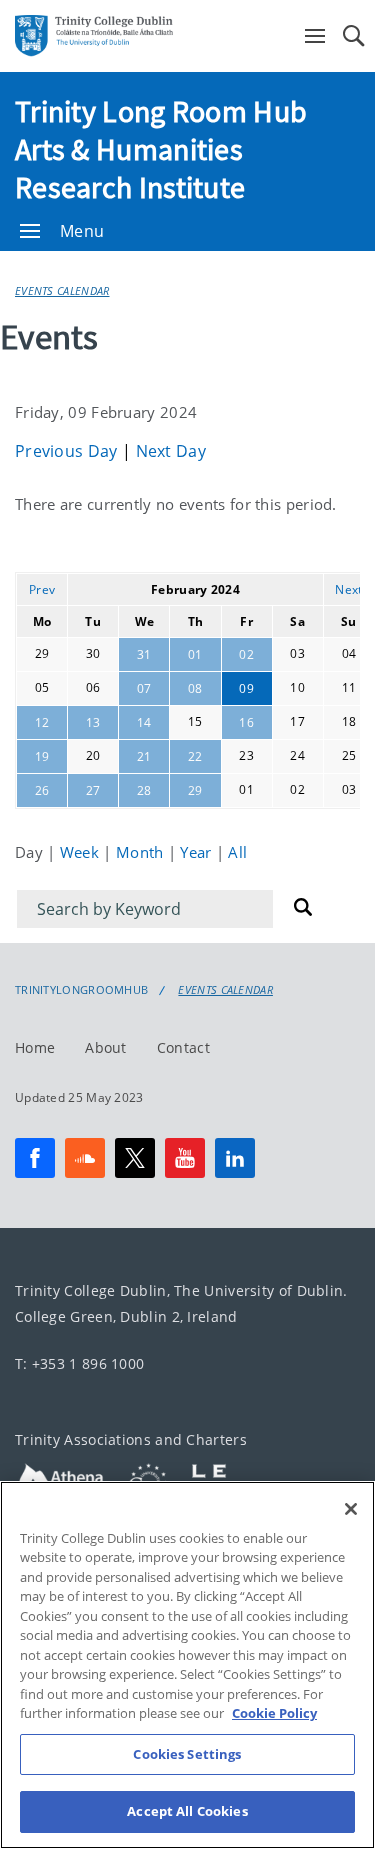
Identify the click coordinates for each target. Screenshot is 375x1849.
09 (246, 688)
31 (144, 654)
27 (93, 790)
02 (246, 654)
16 (246, 722)
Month (142, 852)
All (237, 852)
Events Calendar (62, 290)
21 (144, 756)
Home (35, 1047)
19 (42, 756)
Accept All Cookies (187, 1811)
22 (195, 756)
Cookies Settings (187, 1754)
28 (144, 790)
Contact (183, 1047)
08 (195, 688)
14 (144, 722)
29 (195, 790)
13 (93, 722)
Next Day (171, 451)
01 (195, 654)
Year (198, 852)
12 (42, 722)
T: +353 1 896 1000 (79, 1363)
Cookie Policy (274, 1713)
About (106, 1047)
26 (42, 790)
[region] (187, 1665)
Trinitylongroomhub (81, 990)
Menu (82, 231)
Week (82, 852)
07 (144, 688)
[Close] (351, 1509)
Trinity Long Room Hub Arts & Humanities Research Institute (161, 149)
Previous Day (68, 451)
